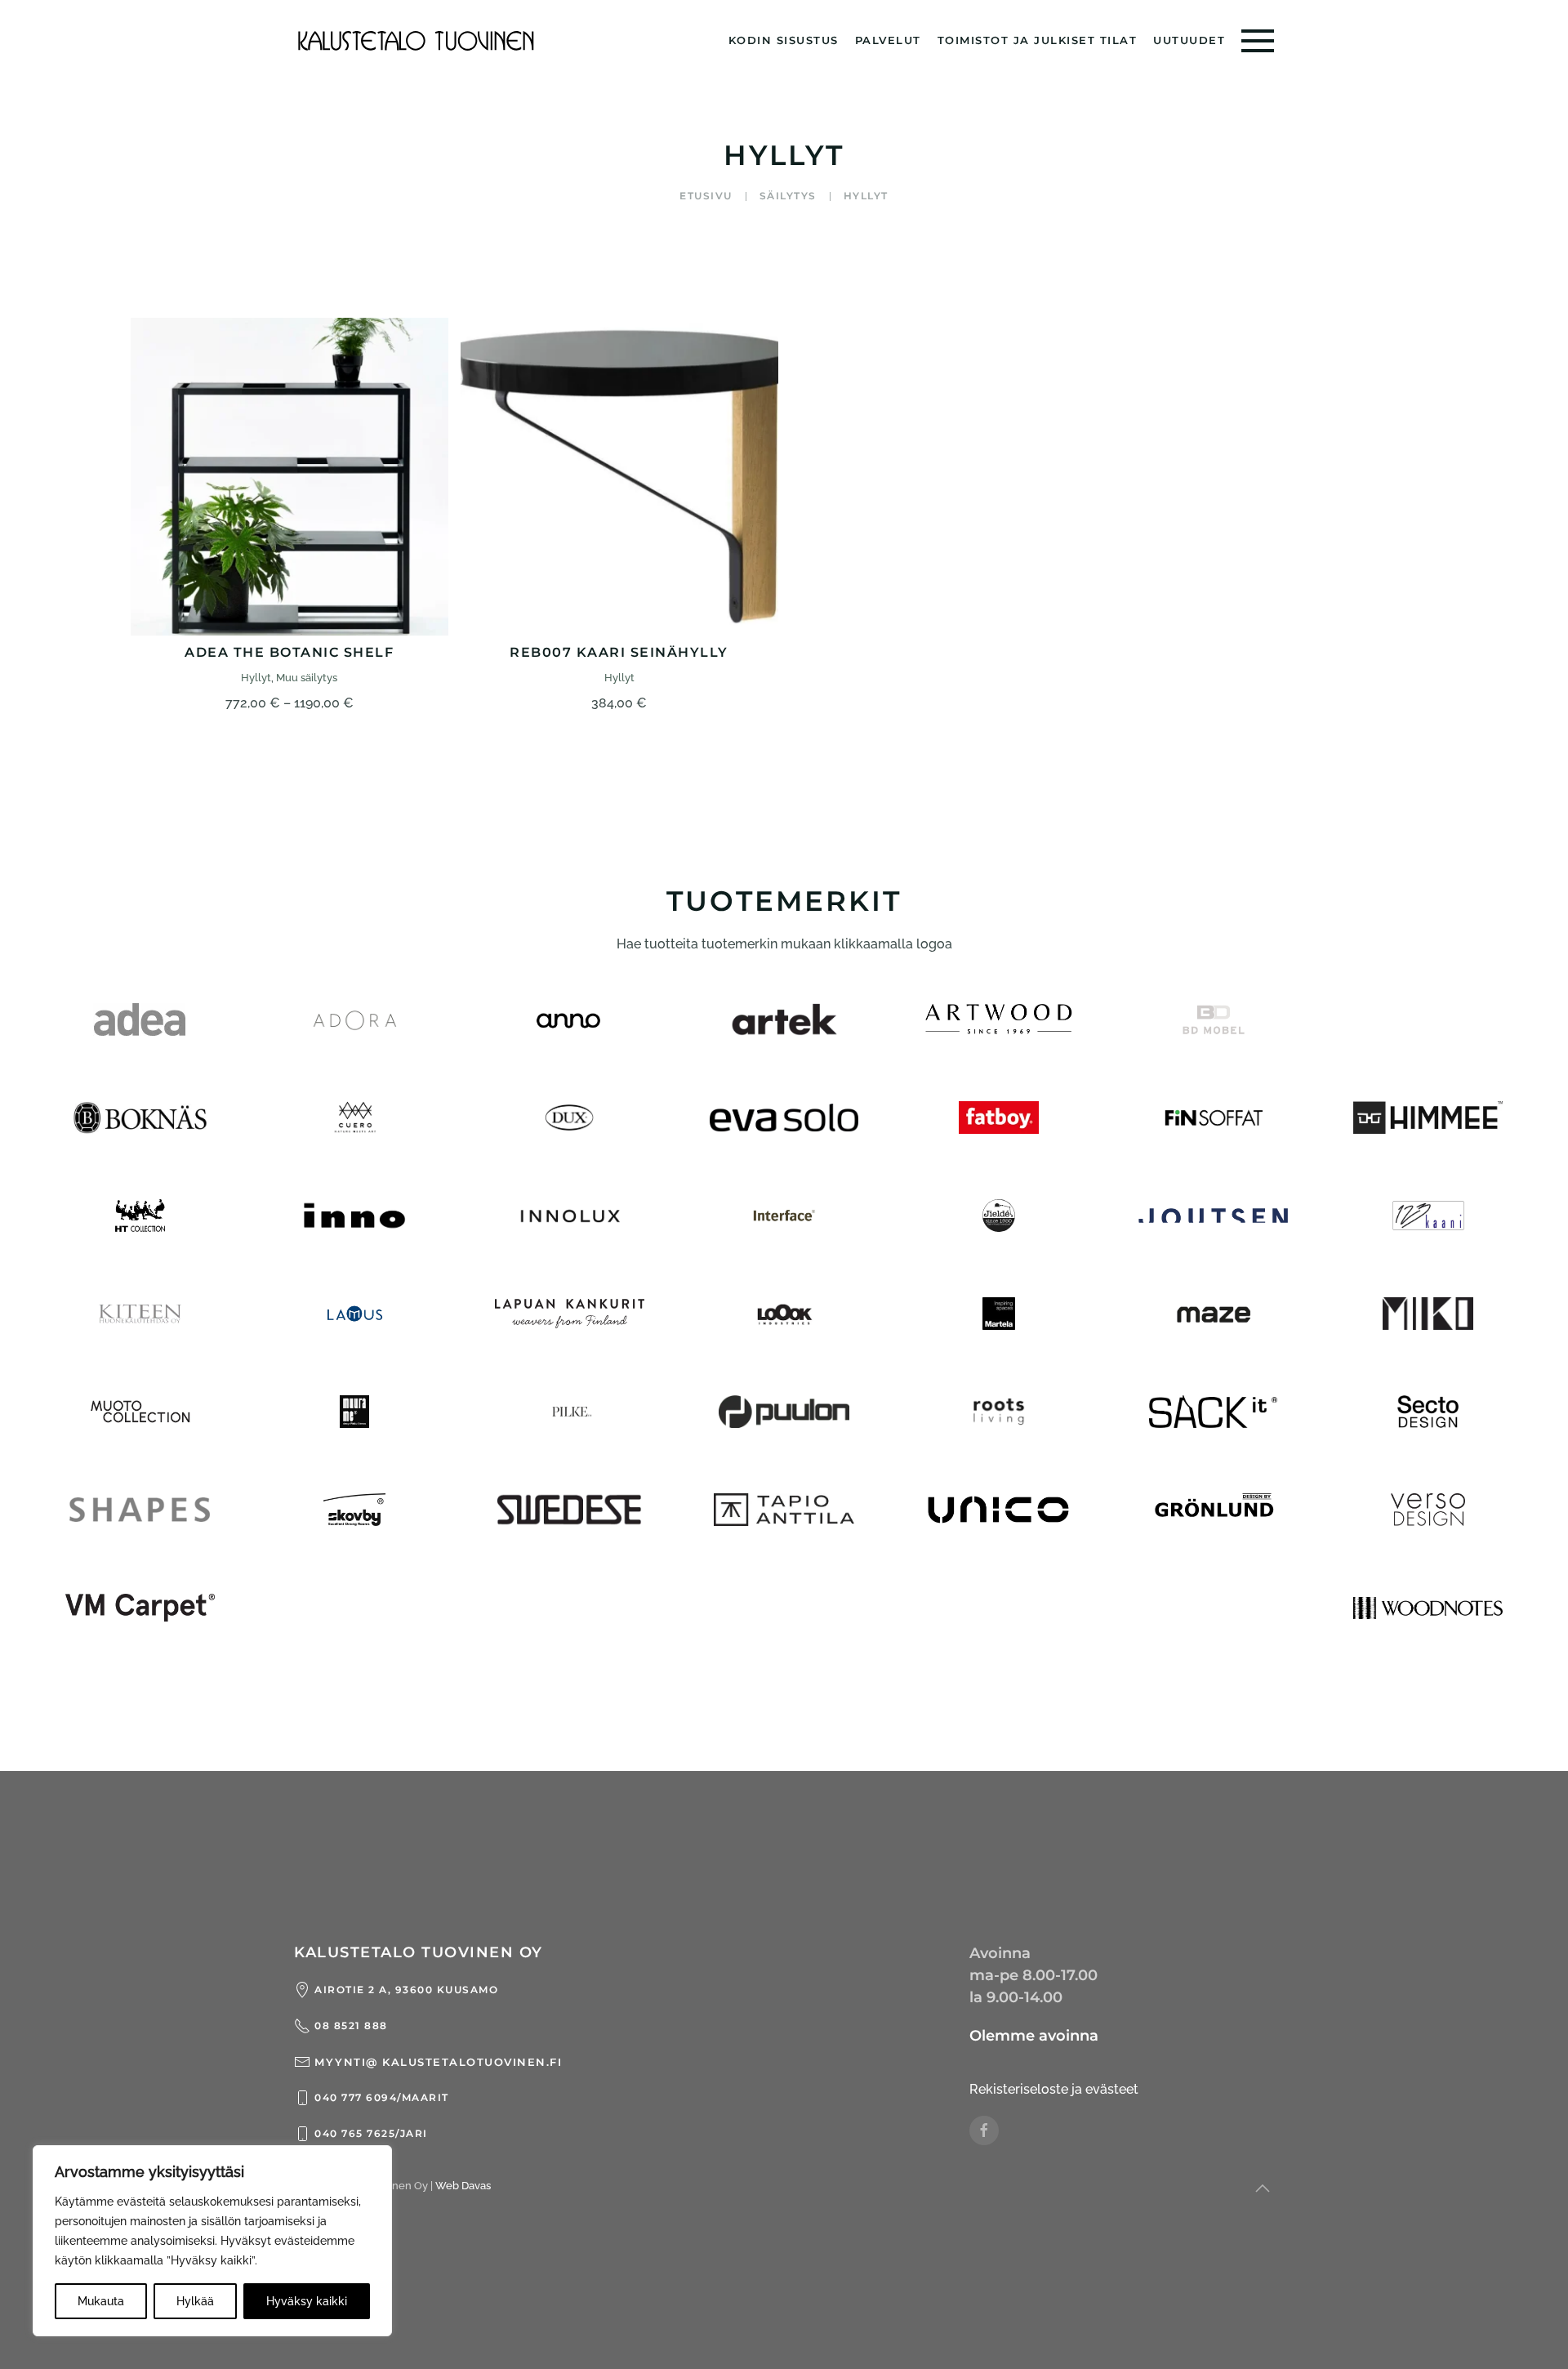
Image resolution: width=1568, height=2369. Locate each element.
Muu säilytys (307, 678)
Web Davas (463, 2186)
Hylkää (195, 2301)
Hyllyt (256, 678)
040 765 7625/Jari (371, 2133)
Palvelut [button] (888, 40)
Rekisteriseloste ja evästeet (1054, 2089)
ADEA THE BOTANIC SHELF (289, 652)
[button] (1258, 41)
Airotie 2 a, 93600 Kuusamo (406, 1990)
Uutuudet (1189, 40)
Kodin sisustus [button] (784, 40)
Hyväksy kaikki (307, 2301)
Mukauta (101, 2301)
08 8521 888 (351, 2025)
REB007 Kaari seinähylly (619, 652)
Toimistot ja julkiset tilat (1038, 40)
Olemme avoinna (1034, 2036)
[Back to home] (416, 41)
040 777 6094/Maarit (382, 2097)
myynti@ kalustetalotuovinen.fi (438, 2062)
